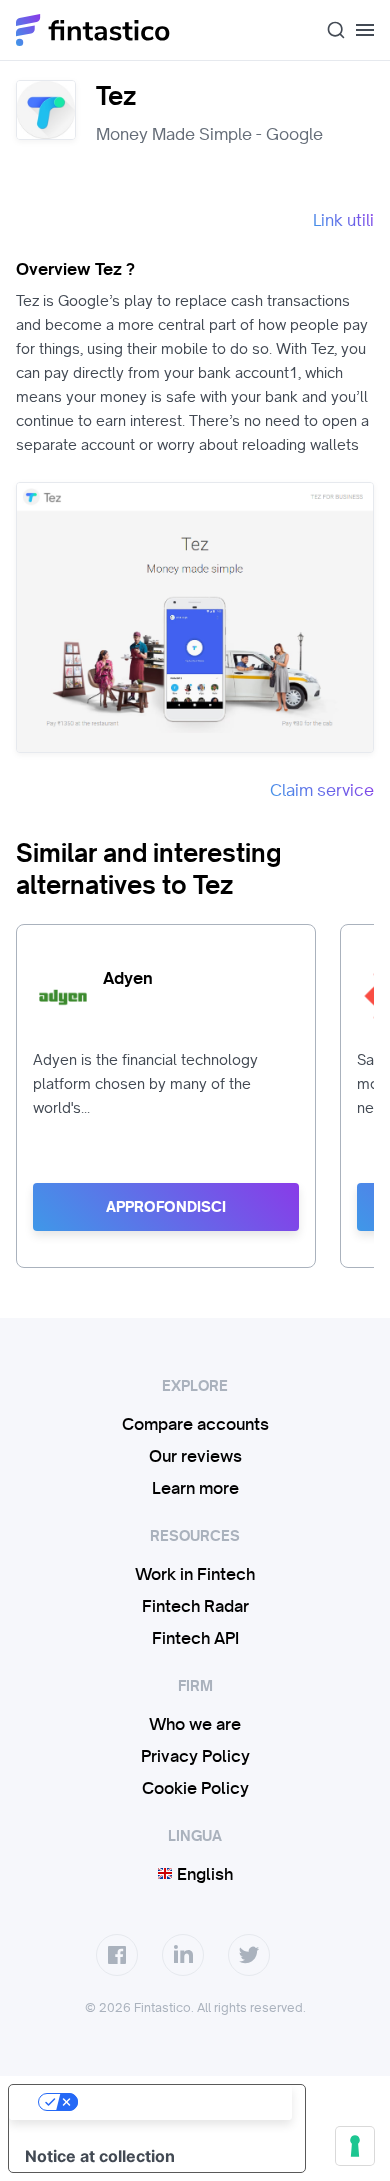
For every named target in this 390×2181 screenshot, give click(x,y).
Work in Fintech (195, 1574)
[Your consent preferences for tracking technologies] (355, 2146)
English (203, 1874)
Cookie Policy (195, 1788)
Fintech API (195, 1638)
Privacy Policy (195, 1756)
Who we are (195, 1724)
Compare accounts (195, 1424)
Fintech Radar (195, 1606)
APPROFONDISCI (166, 1207)
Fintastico (93, 30)
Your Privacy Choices (177, 2102)
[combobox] (328, 30)
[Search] (328, 30)
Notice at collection (100, 2156)
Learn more (195, 1488)
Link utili (343, 220)
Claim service (322, 790)
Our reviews (195, 1456)
